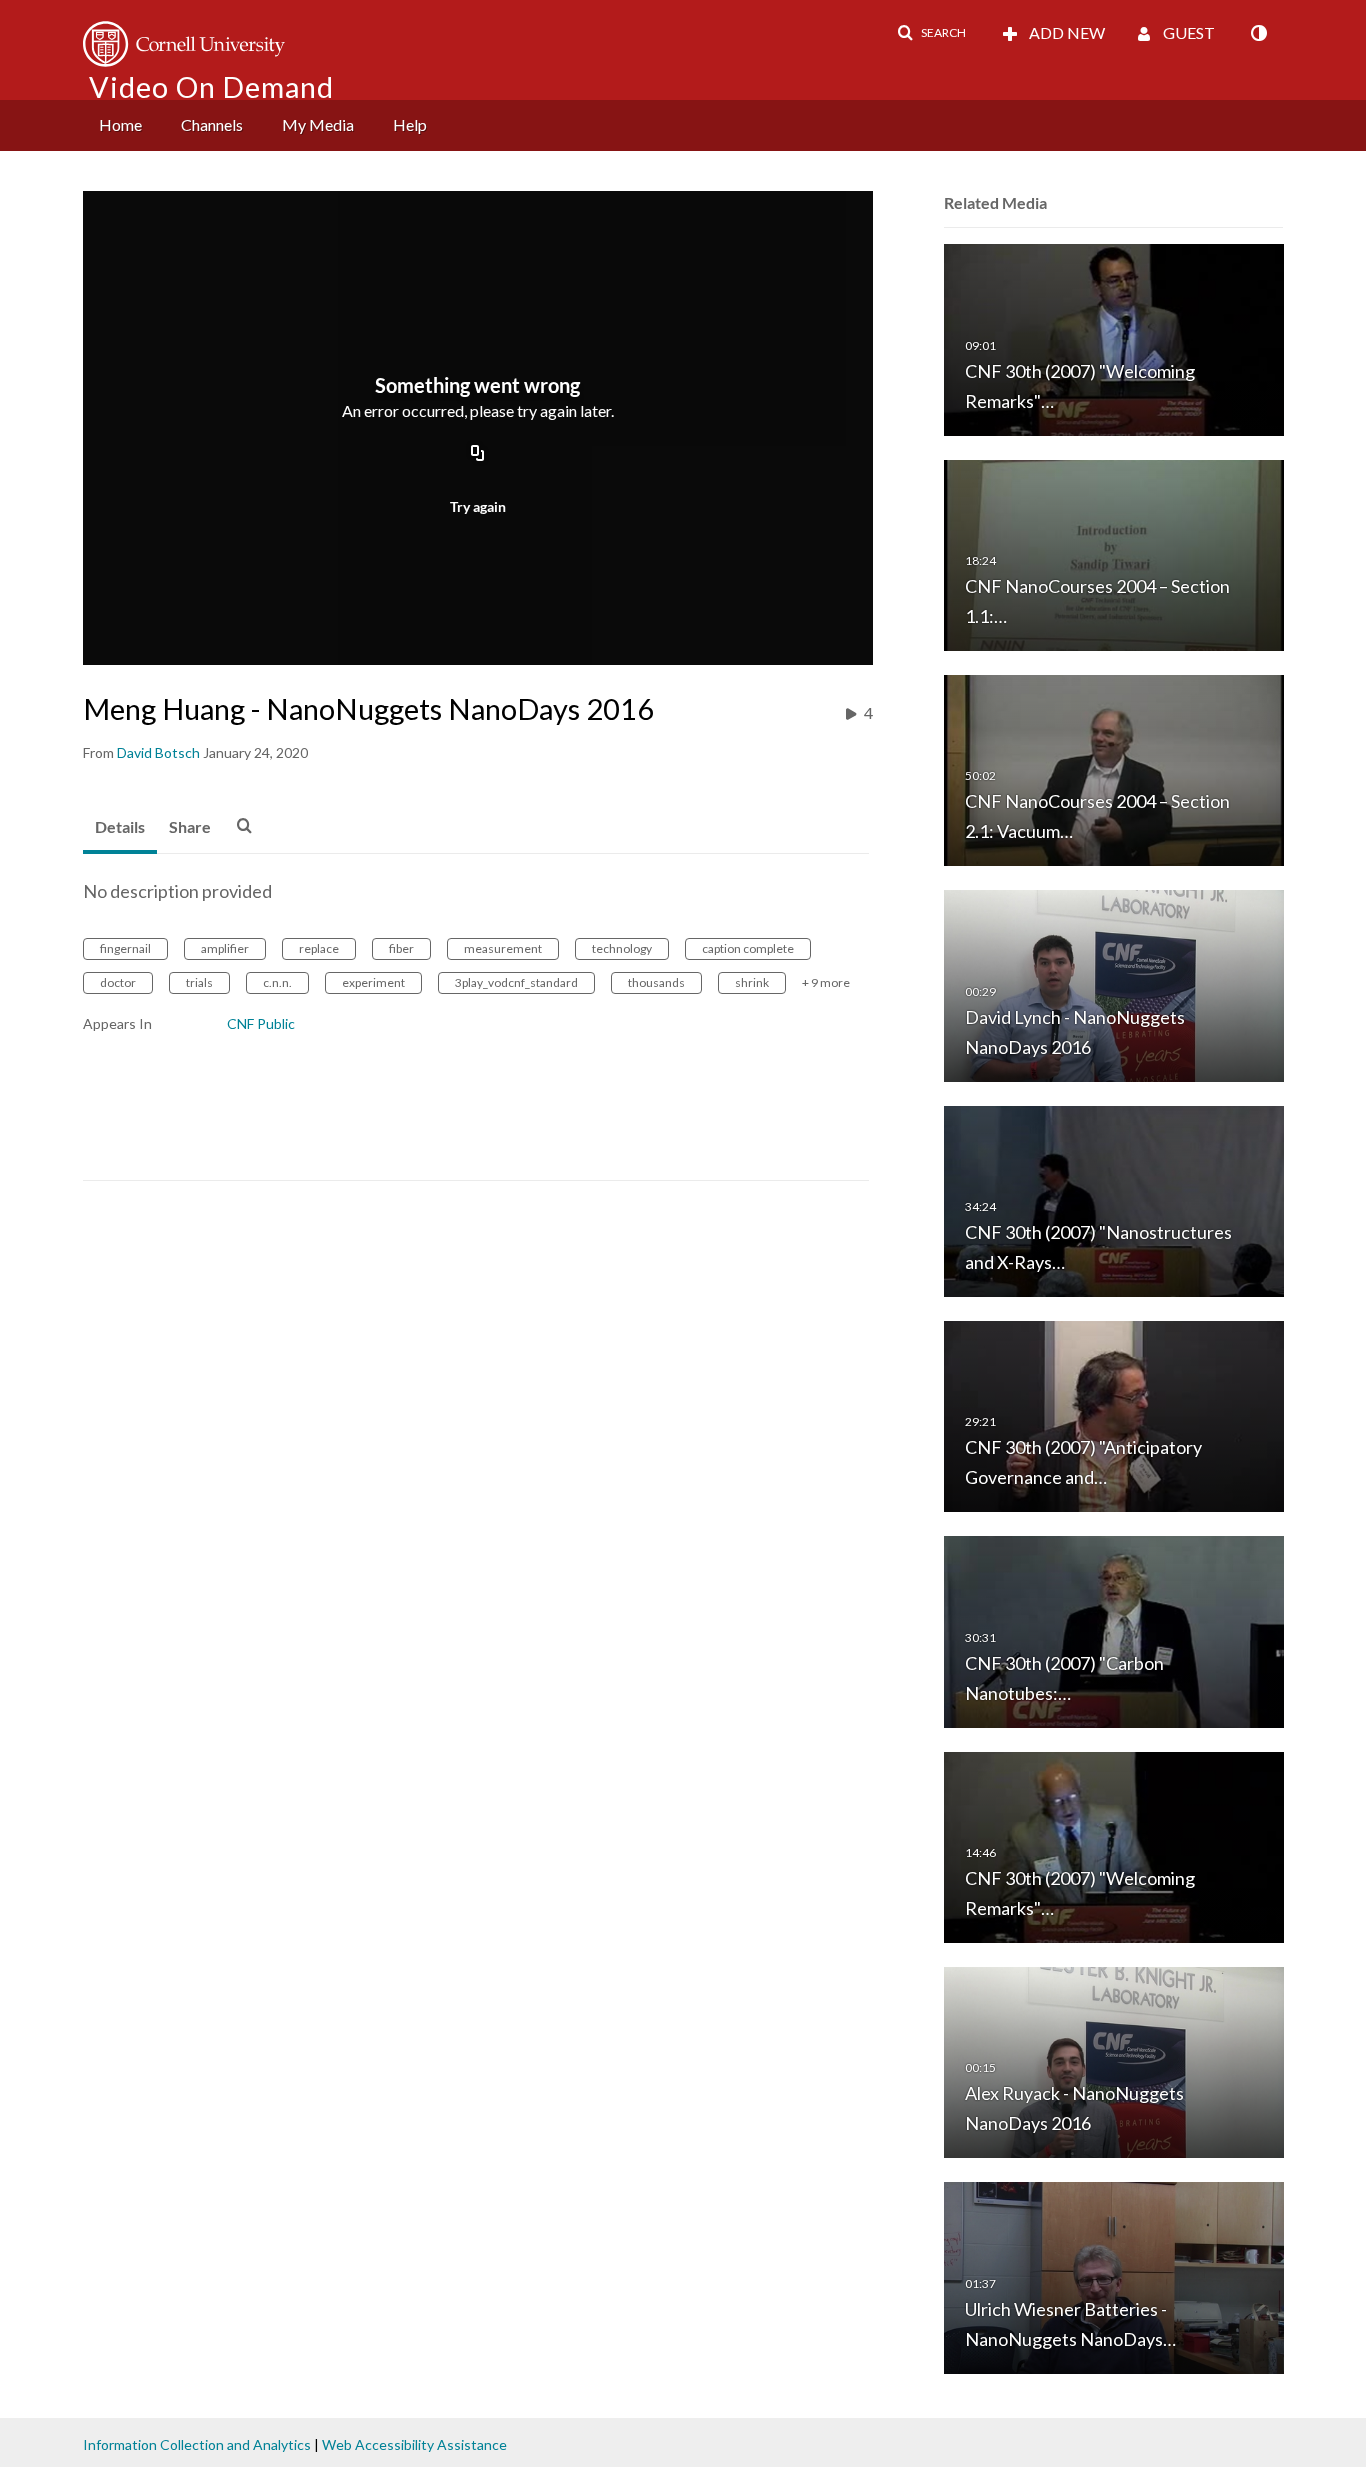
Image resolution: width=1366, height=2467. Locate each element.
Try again (478, 506)
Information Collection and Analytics (197, 2444)
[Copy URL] (478, 454)
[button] (931, 33)
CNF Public (261, 1023)
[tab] (120, 828)
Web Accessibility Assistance (414, 2444)
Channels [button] (212, 124)
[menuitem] (120, 125)
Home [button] (120, 124)
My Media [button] (318, 124)
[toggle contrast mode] (1258, 33)
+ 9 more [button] (826, 982)
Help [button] (410, 124)
